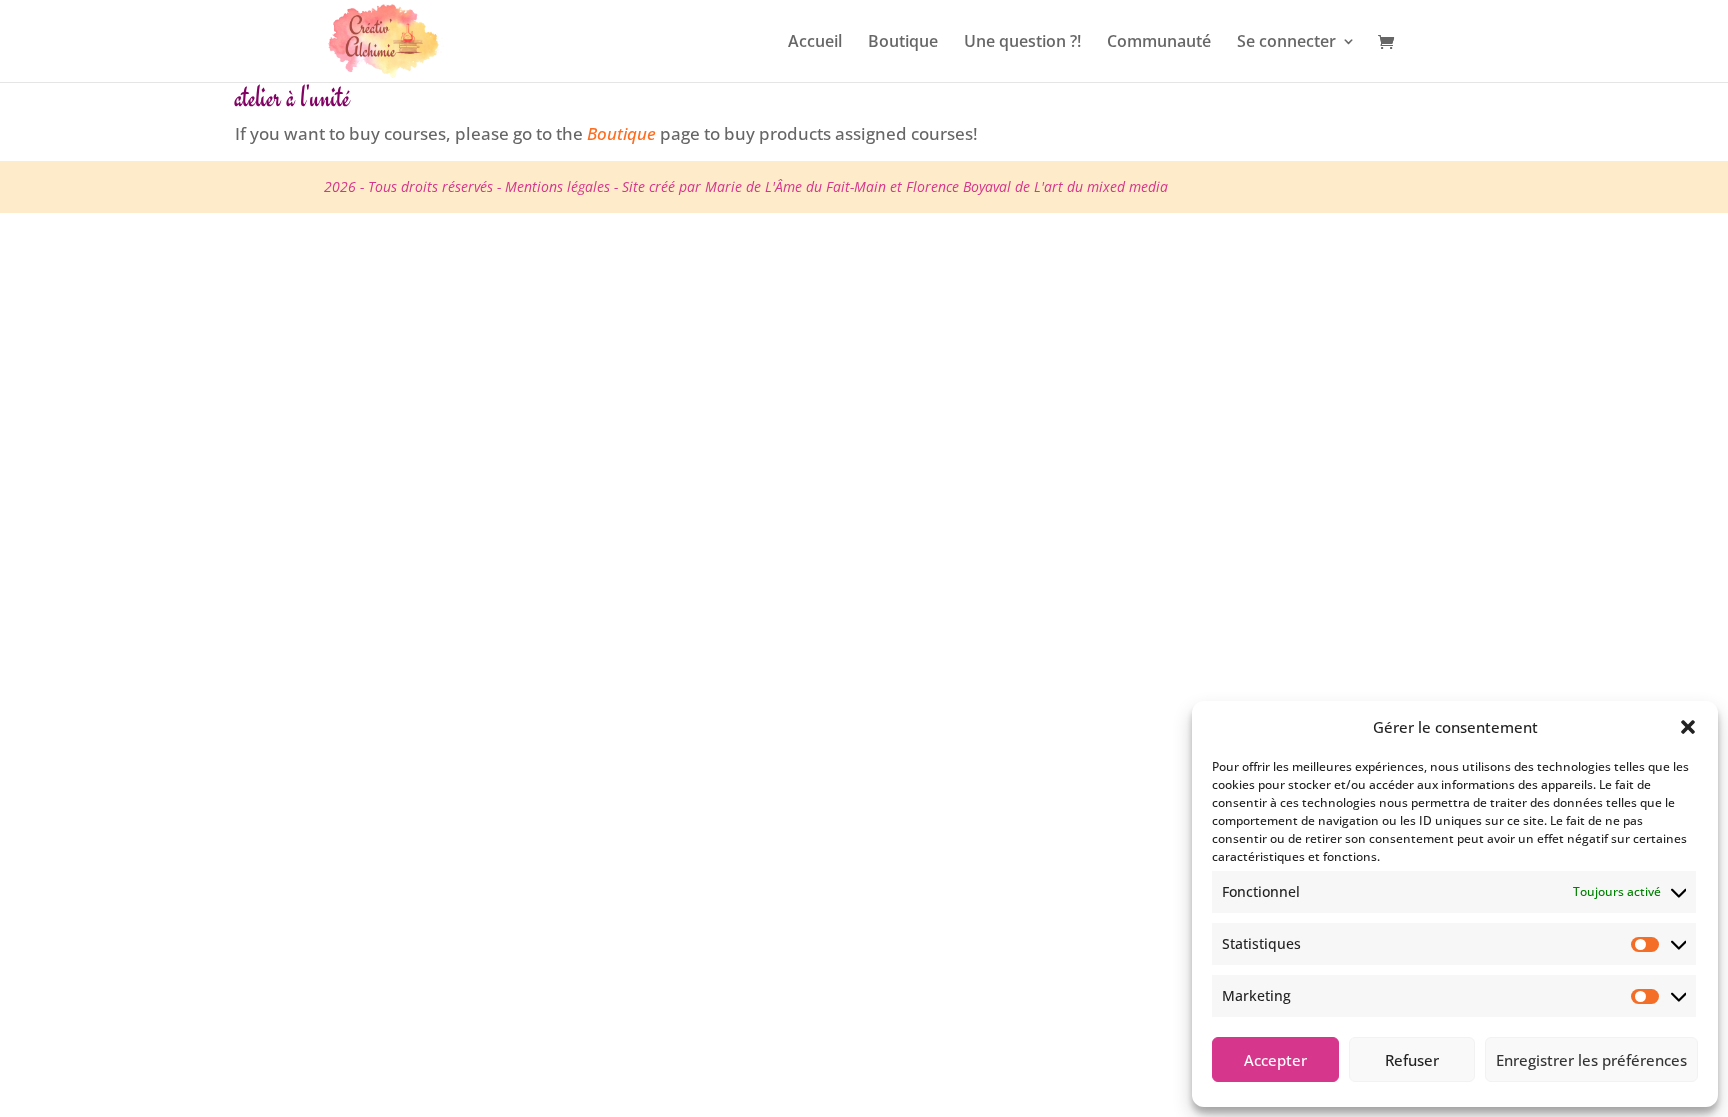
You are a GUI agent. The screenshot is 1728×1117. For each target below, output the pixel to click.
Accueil (815, 43)
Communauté (1159, 43)
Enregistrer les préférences (1591, 1060)
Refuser (1412, 1060)
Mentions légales (557, 186)
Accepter (1275, 1060)
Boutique (903, 43)
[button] (1688, 727)
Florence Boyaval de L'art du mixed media (1037, 186)
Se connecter (1286, 43)
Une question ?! (1022, 43)
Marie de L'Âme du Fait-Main (795, 186)
